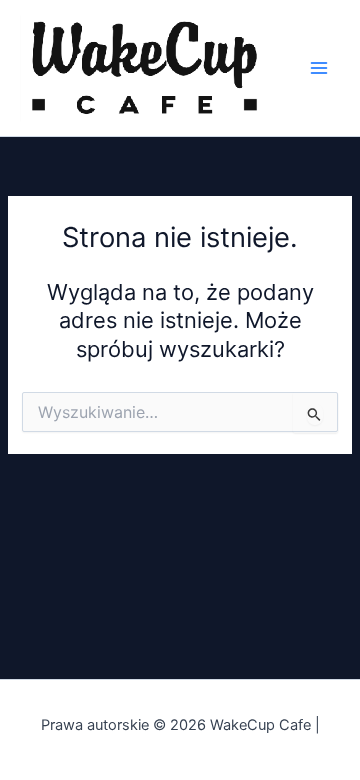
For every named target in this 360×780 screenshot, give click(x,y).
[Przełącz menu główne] (319, 68)
